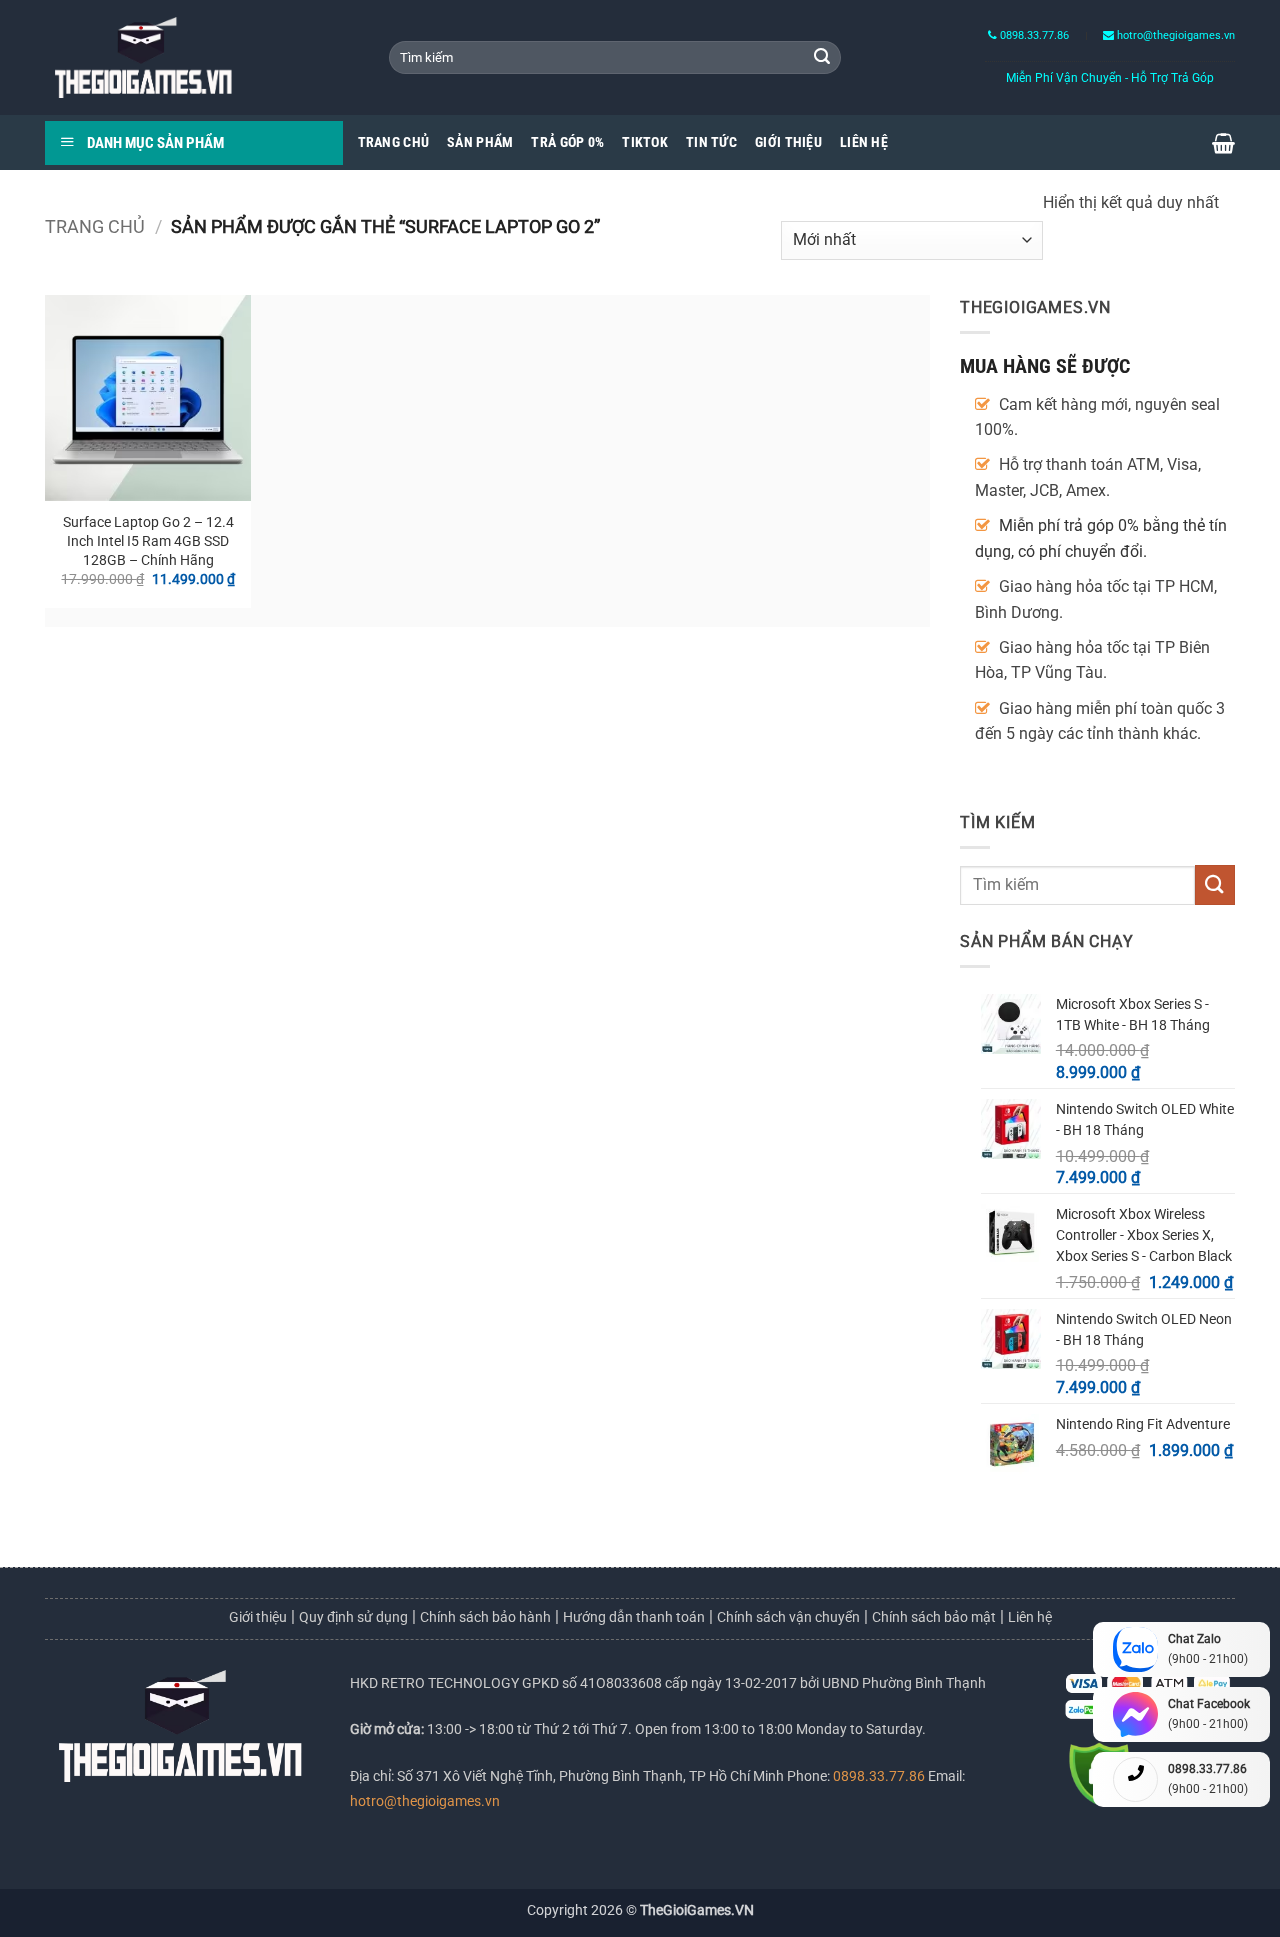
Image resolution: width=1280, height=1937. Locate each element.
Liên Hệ (864, 142)
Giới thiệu (258, 1617)
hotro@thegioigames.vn (425, 1801)
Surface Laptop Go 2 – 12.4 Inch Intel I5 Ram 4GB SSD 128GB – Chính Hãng (148, 541)
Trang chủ (95, 226)
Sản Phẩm (480, 142)
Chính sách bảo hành (485, 1617)
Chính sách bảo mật (934, 1617)
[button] (1223, 143)
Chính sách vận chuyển (788, 1617)
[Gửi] (822, 58)
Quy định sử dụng (353, 1617)
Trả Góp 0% (567, 142)
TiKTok (645, 142)
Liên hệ (1030, 1617)
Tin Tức (711, 142)
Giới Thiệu (788, 142)
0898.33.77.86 (1033, 35)
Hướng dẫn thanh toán (634, 1617)
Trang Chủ (394, 142)
